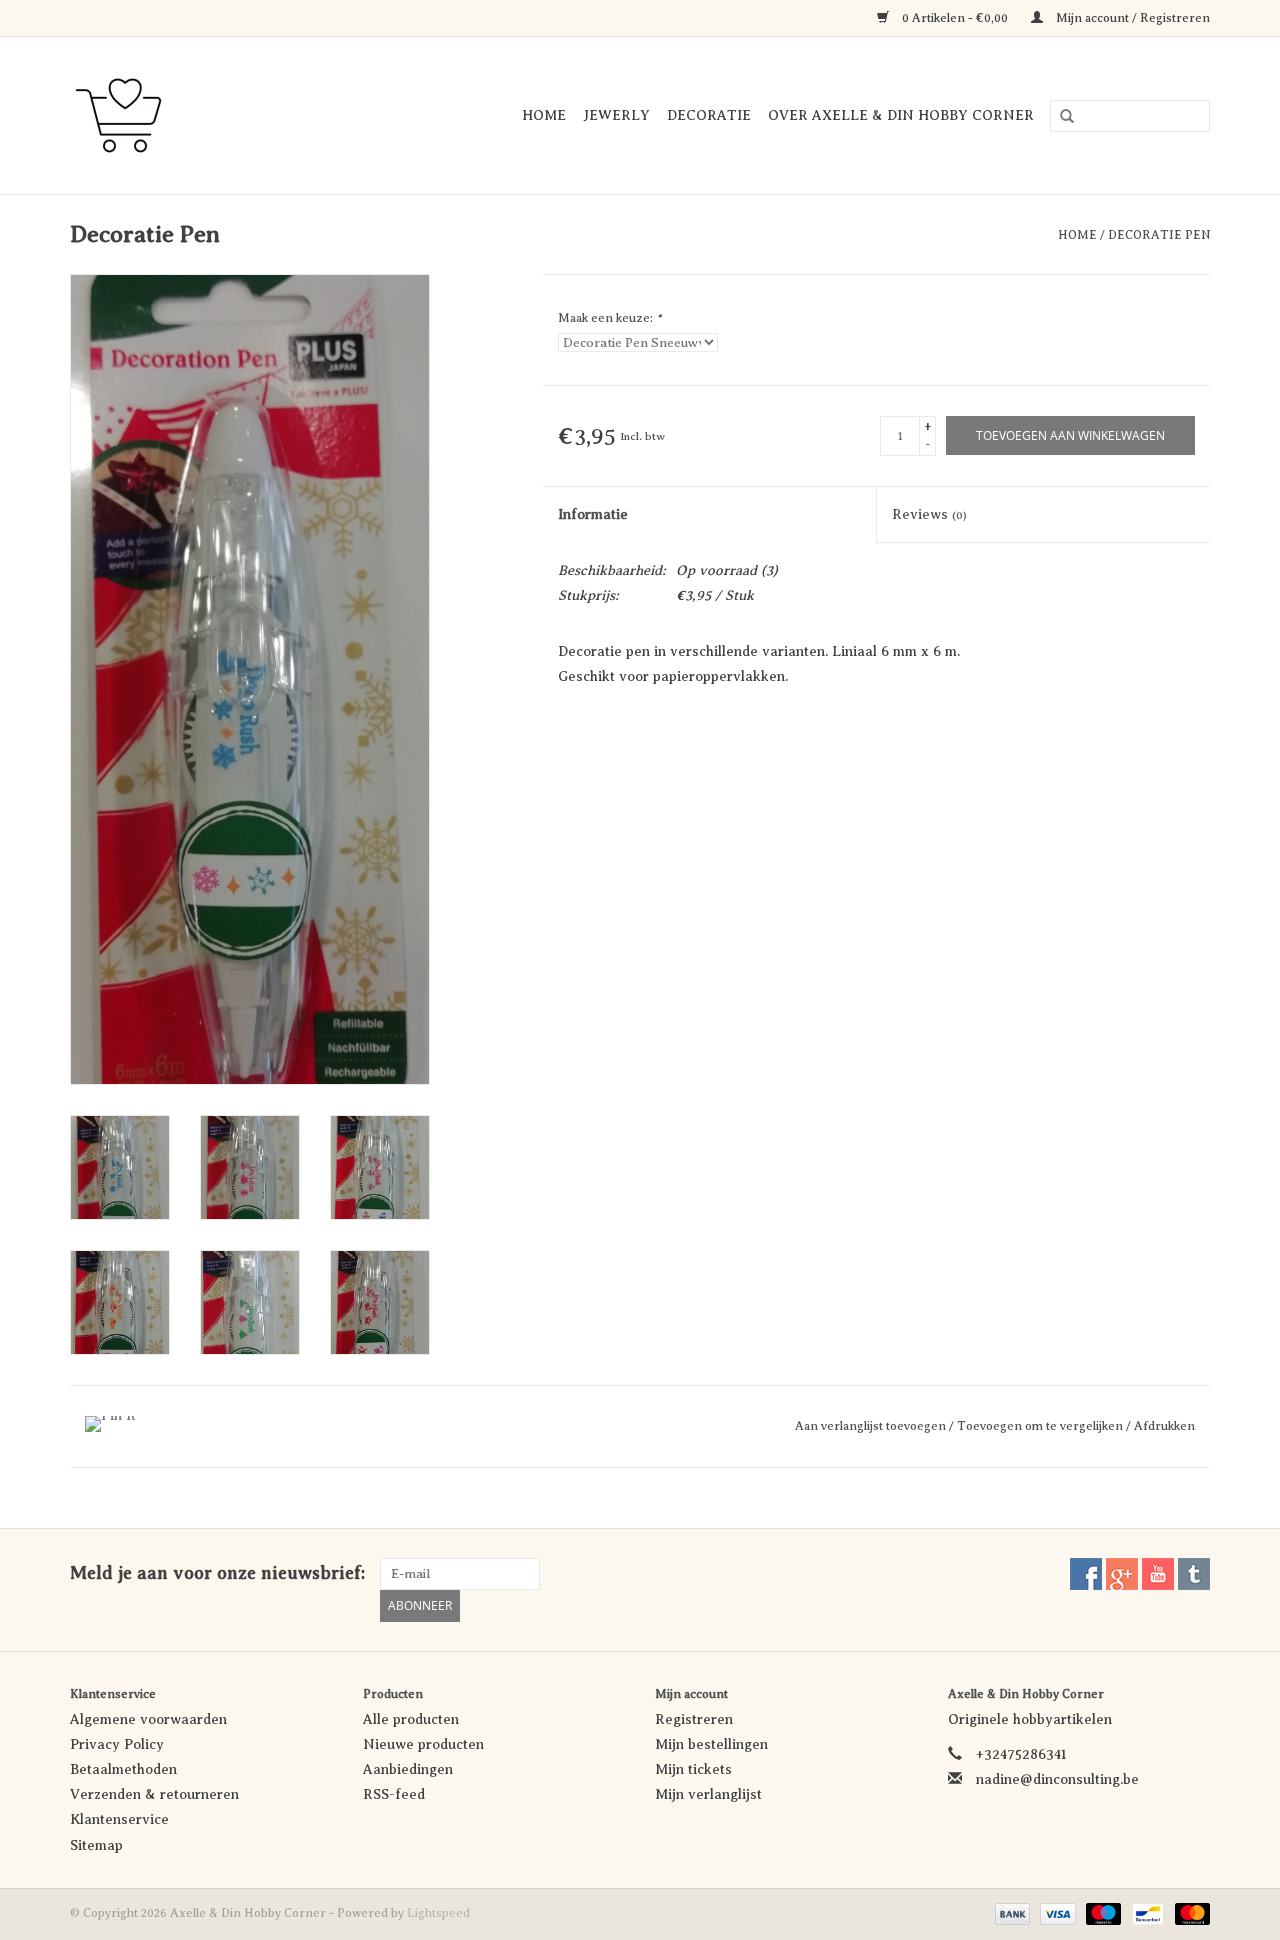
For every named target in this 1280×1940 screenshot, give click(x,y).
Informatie (593, 514)
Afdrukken (1164, 1426)
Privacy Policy (117, 1744)
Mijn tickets (693, 1769)
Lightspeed (438, 1913)
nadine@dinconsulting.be (1057, 1779)
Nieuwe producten (423, 1744)
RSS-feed (394, 1794)
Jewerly (616, 115)
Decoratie (709, 115)
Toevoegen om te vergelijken (1041, 1426)
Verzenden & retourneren (154, 1794)
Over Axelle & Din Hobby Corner (901, 115)
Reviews (929, 514)
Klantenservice (119, 1819)
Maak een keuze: (610, 318)
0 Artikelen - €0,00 (955, 18)
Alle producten (411, 1719)
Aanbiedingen (408, 1769)
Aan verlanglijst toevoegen (872, 1426)
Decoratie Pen (1159, 235)
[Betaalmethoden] (1010, 1913)
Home (544, 115)
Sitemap (96, 1845)
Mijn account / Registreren (1131, 18)
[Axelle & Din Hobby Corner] (140, 115)
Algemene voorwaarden (148, 1719)
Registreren (694, 1719)
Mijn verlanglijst (708, 1794)
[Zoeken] (1060, 117)
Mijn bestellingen (711, 1744)
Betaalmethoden (123, 1769)
